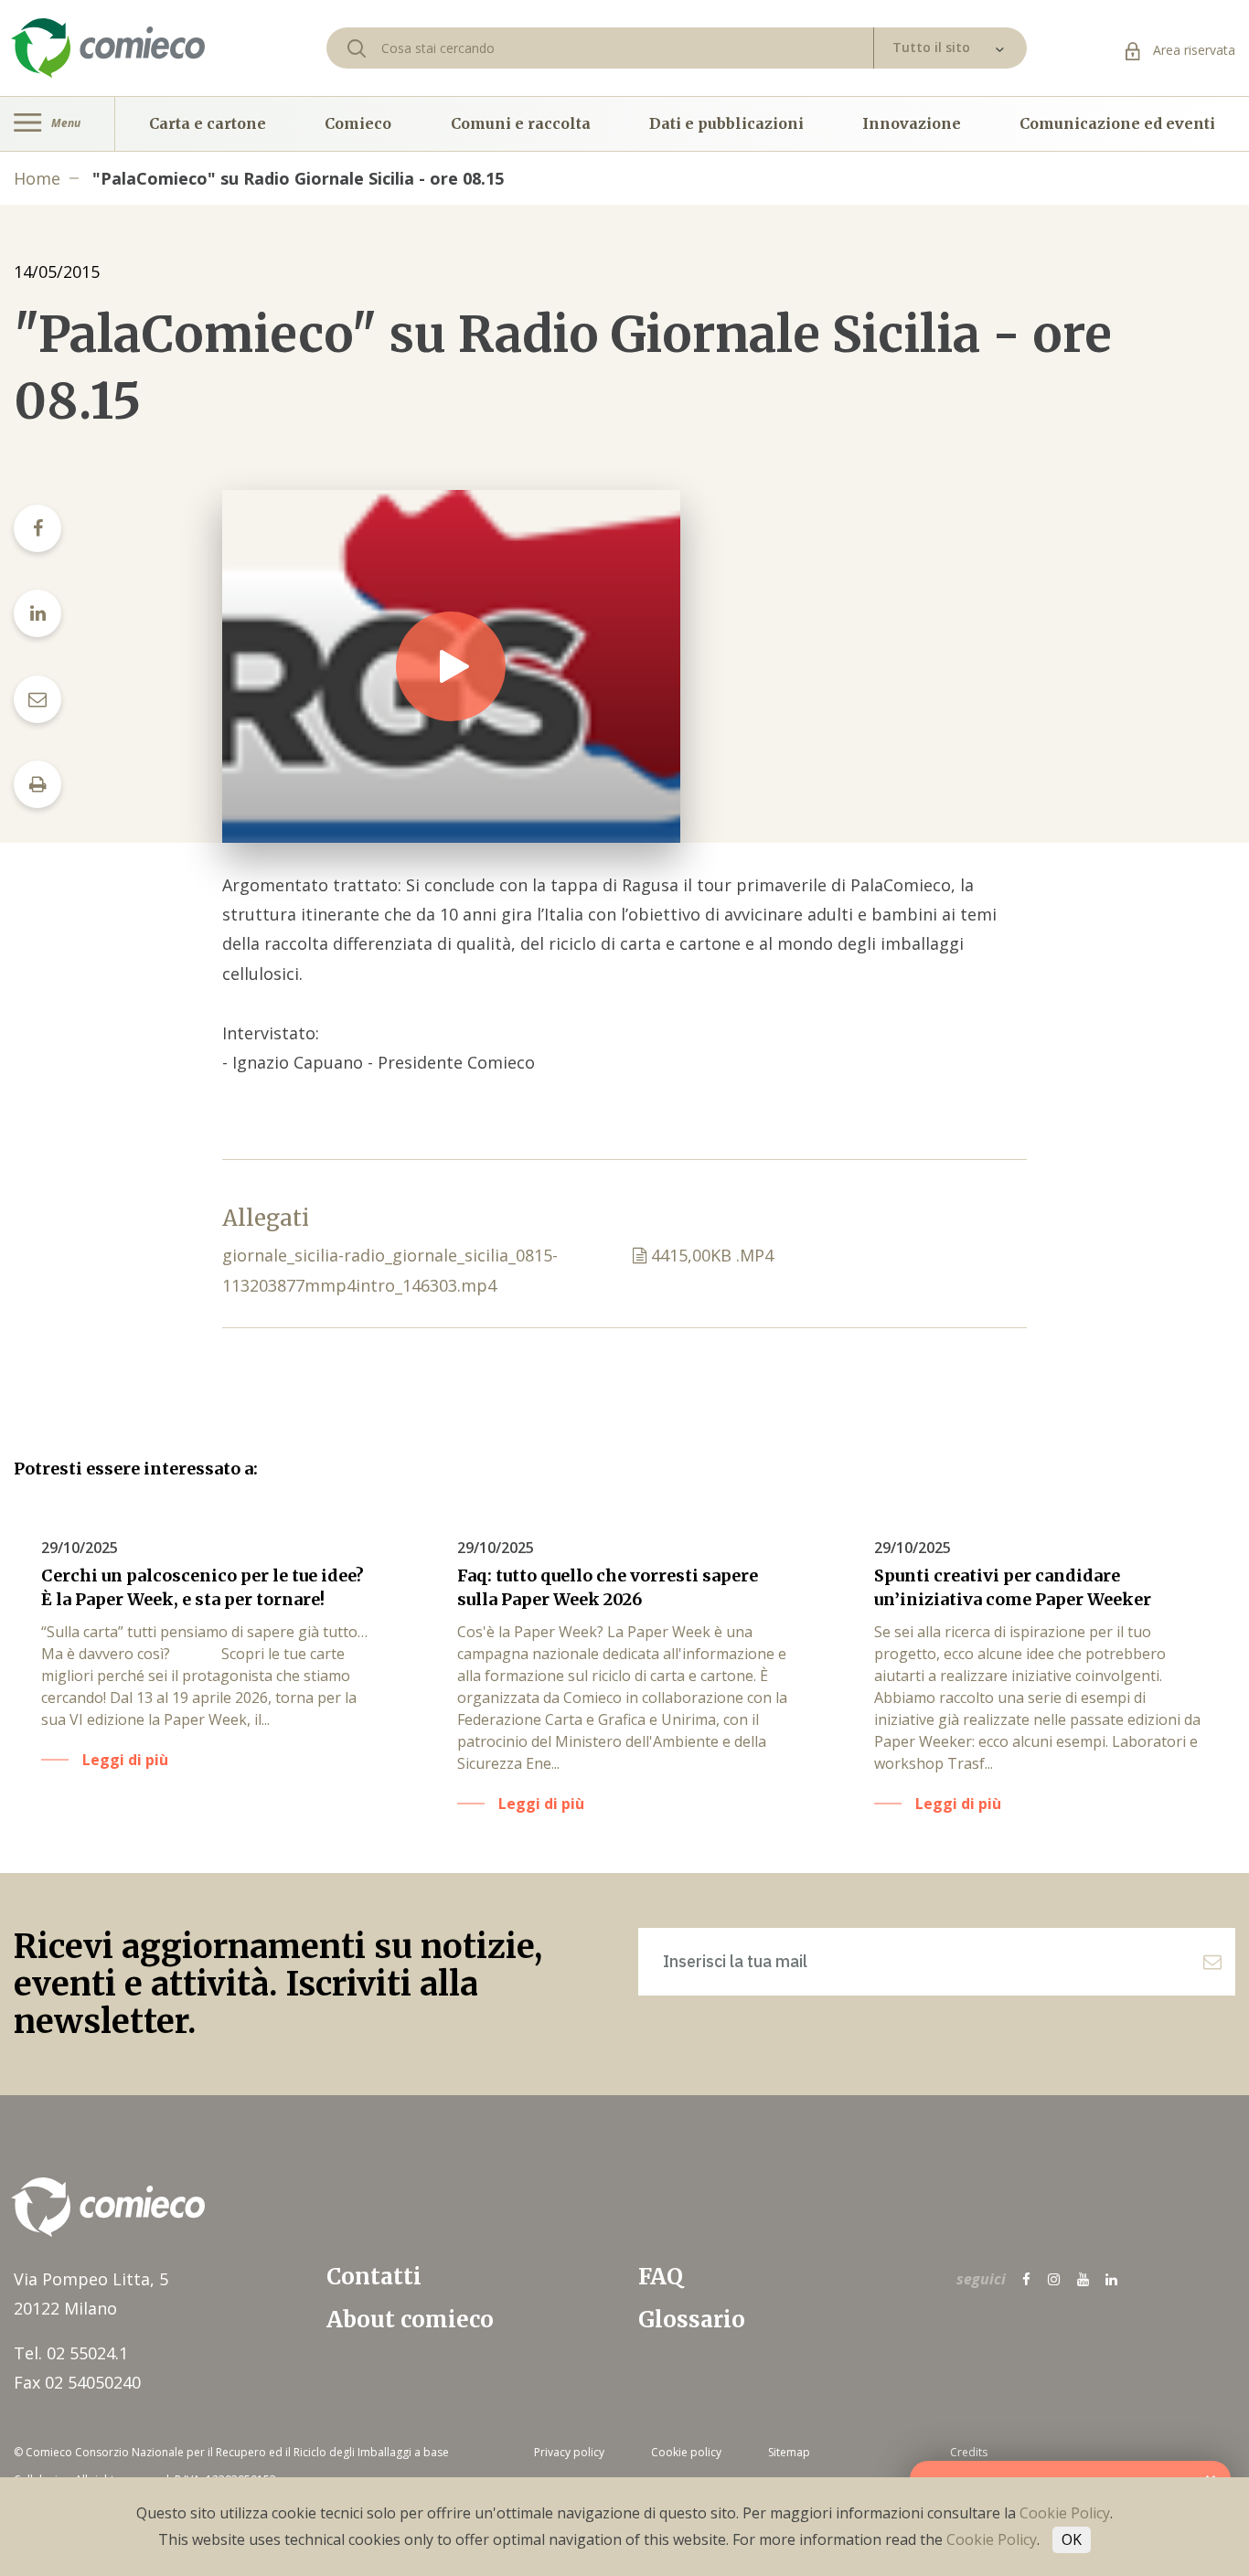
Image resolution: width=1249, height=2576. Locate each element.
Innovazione (912, 123)
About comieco (410, 2320)
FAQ (661, 2277)
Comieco (358, 123)
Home (37, 178)
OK (1072, 2539)
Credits (969, 2452)
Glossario (692, 2320)
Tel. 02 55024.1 (71, 2353)
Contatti (374, 2277)
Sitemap (789, 2452)
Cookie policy (686, 2452)
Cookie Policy (1065, 2513)
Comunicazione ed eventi (1117, 123)
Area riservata (1192, 50)
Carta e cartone (208, 123)
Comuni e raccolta (521, 123)
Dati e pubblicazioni (726, 123)
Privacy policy (569, 2452)
